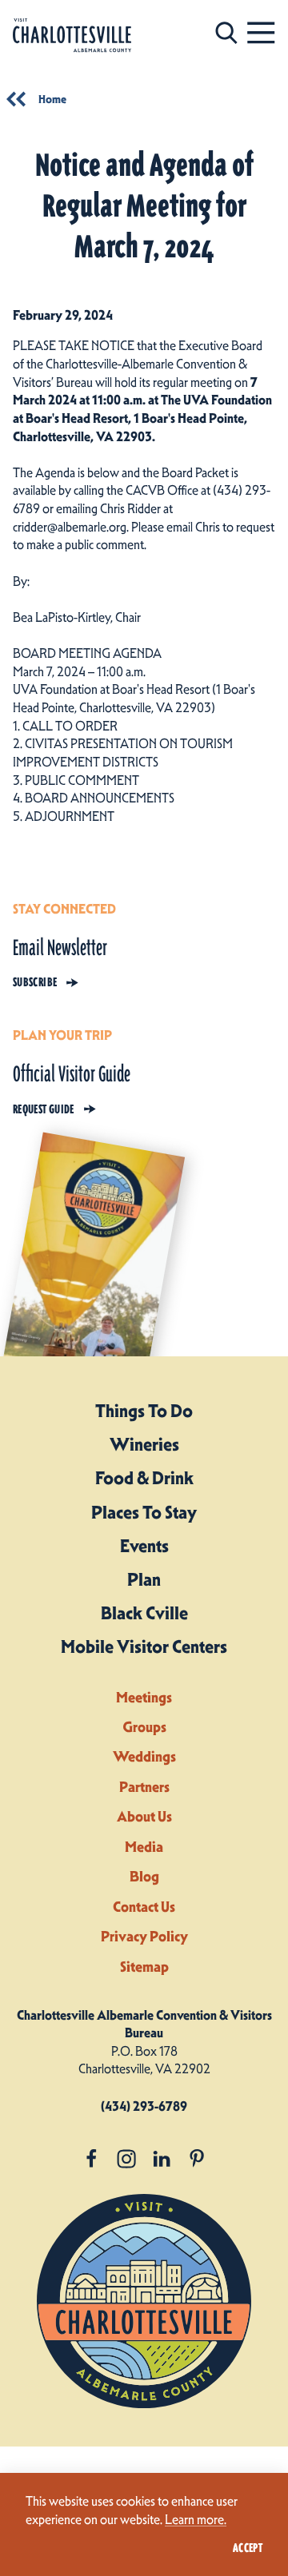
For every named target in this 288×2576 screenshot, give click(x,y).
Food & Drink (144, 1478)
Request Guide (44, 1109)
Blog (144, 1876)
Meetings (144, 1697)
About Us (144, 1816)
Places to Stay (144, 1512)
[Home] (72, 36)
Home (52, 99)
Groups (144, 1727)
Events (144, 1546)
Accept (248, 2548)
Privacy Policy (144, 1936)
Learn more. (196, 2519)
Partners (144, 1787)
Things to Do (144, 1411)
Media (144, 1847)
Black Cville (144, 1613)
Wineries (144, 1444)
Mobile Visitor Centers (144, 1646)
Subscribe (35, 982)
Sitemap (144, 1967)
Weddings (144, 1756)
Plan (144, 1579)
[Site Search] (226, 32)
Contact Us (144, 1907)
